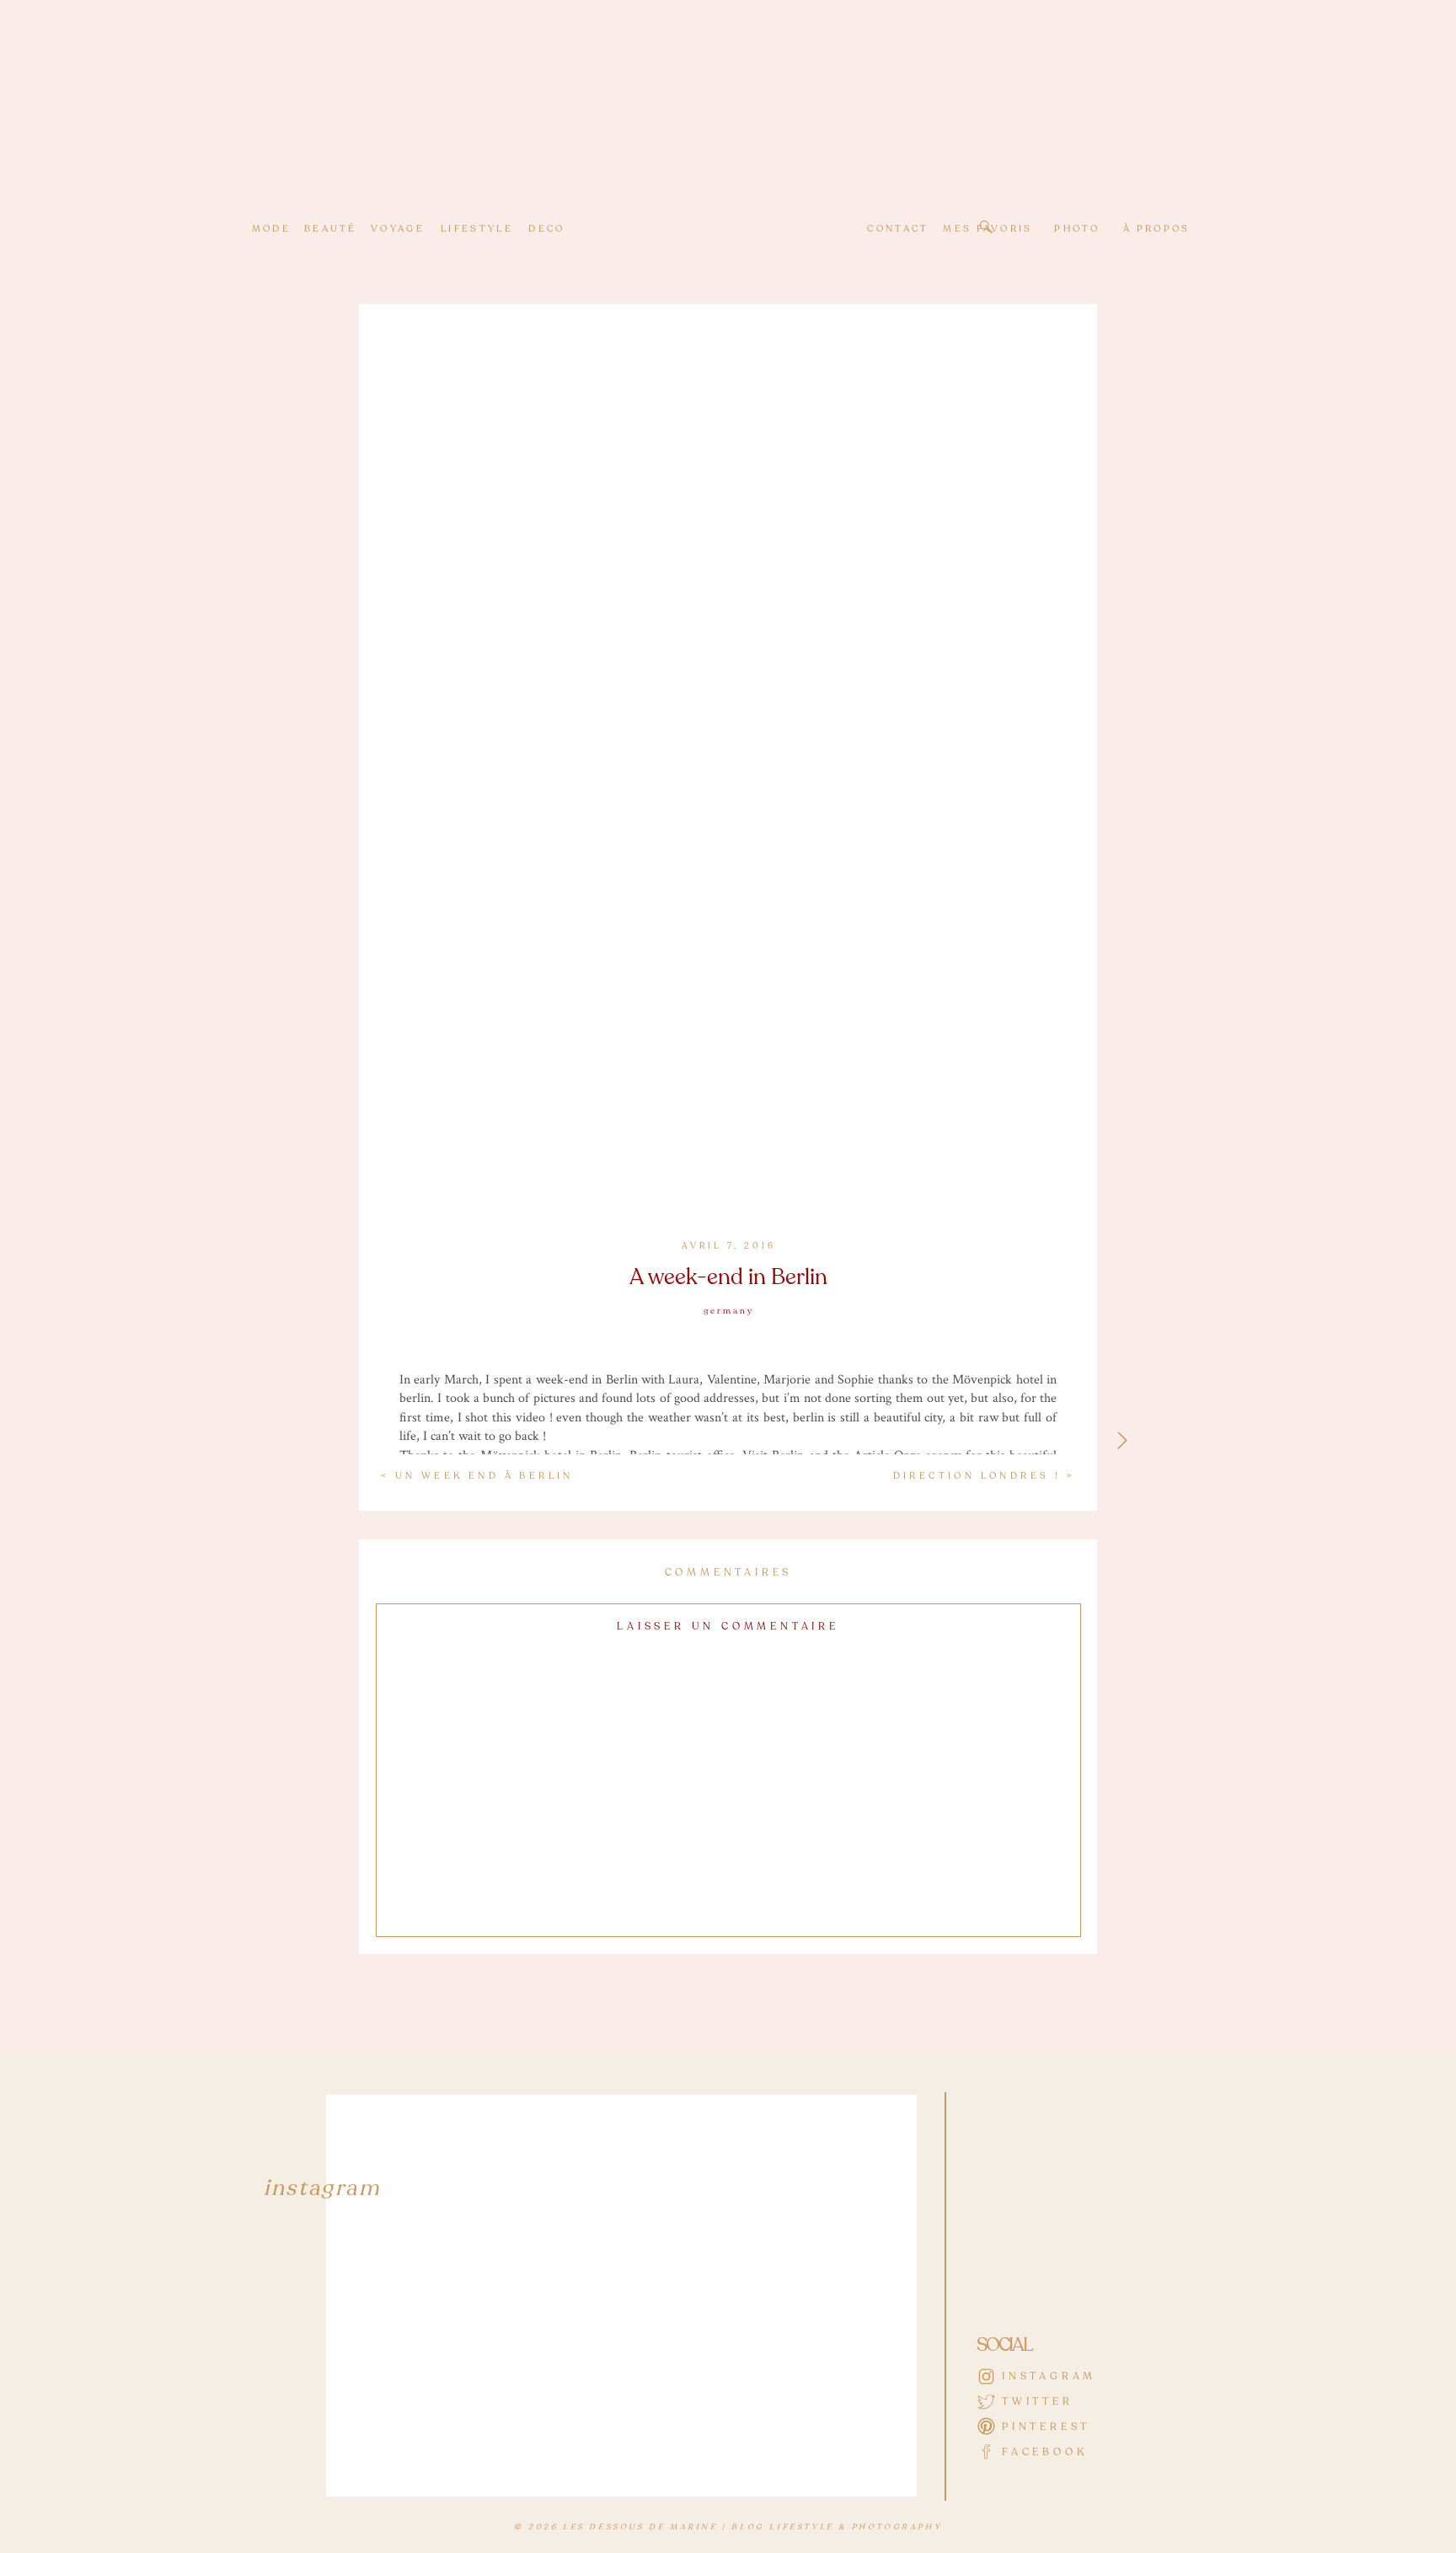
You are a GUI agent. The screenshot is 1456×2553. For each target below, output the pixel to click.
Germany (729, 1311)
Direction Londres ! (977, 1476)
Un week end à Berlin (484, 1476)
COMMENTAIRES (729, 1572)
